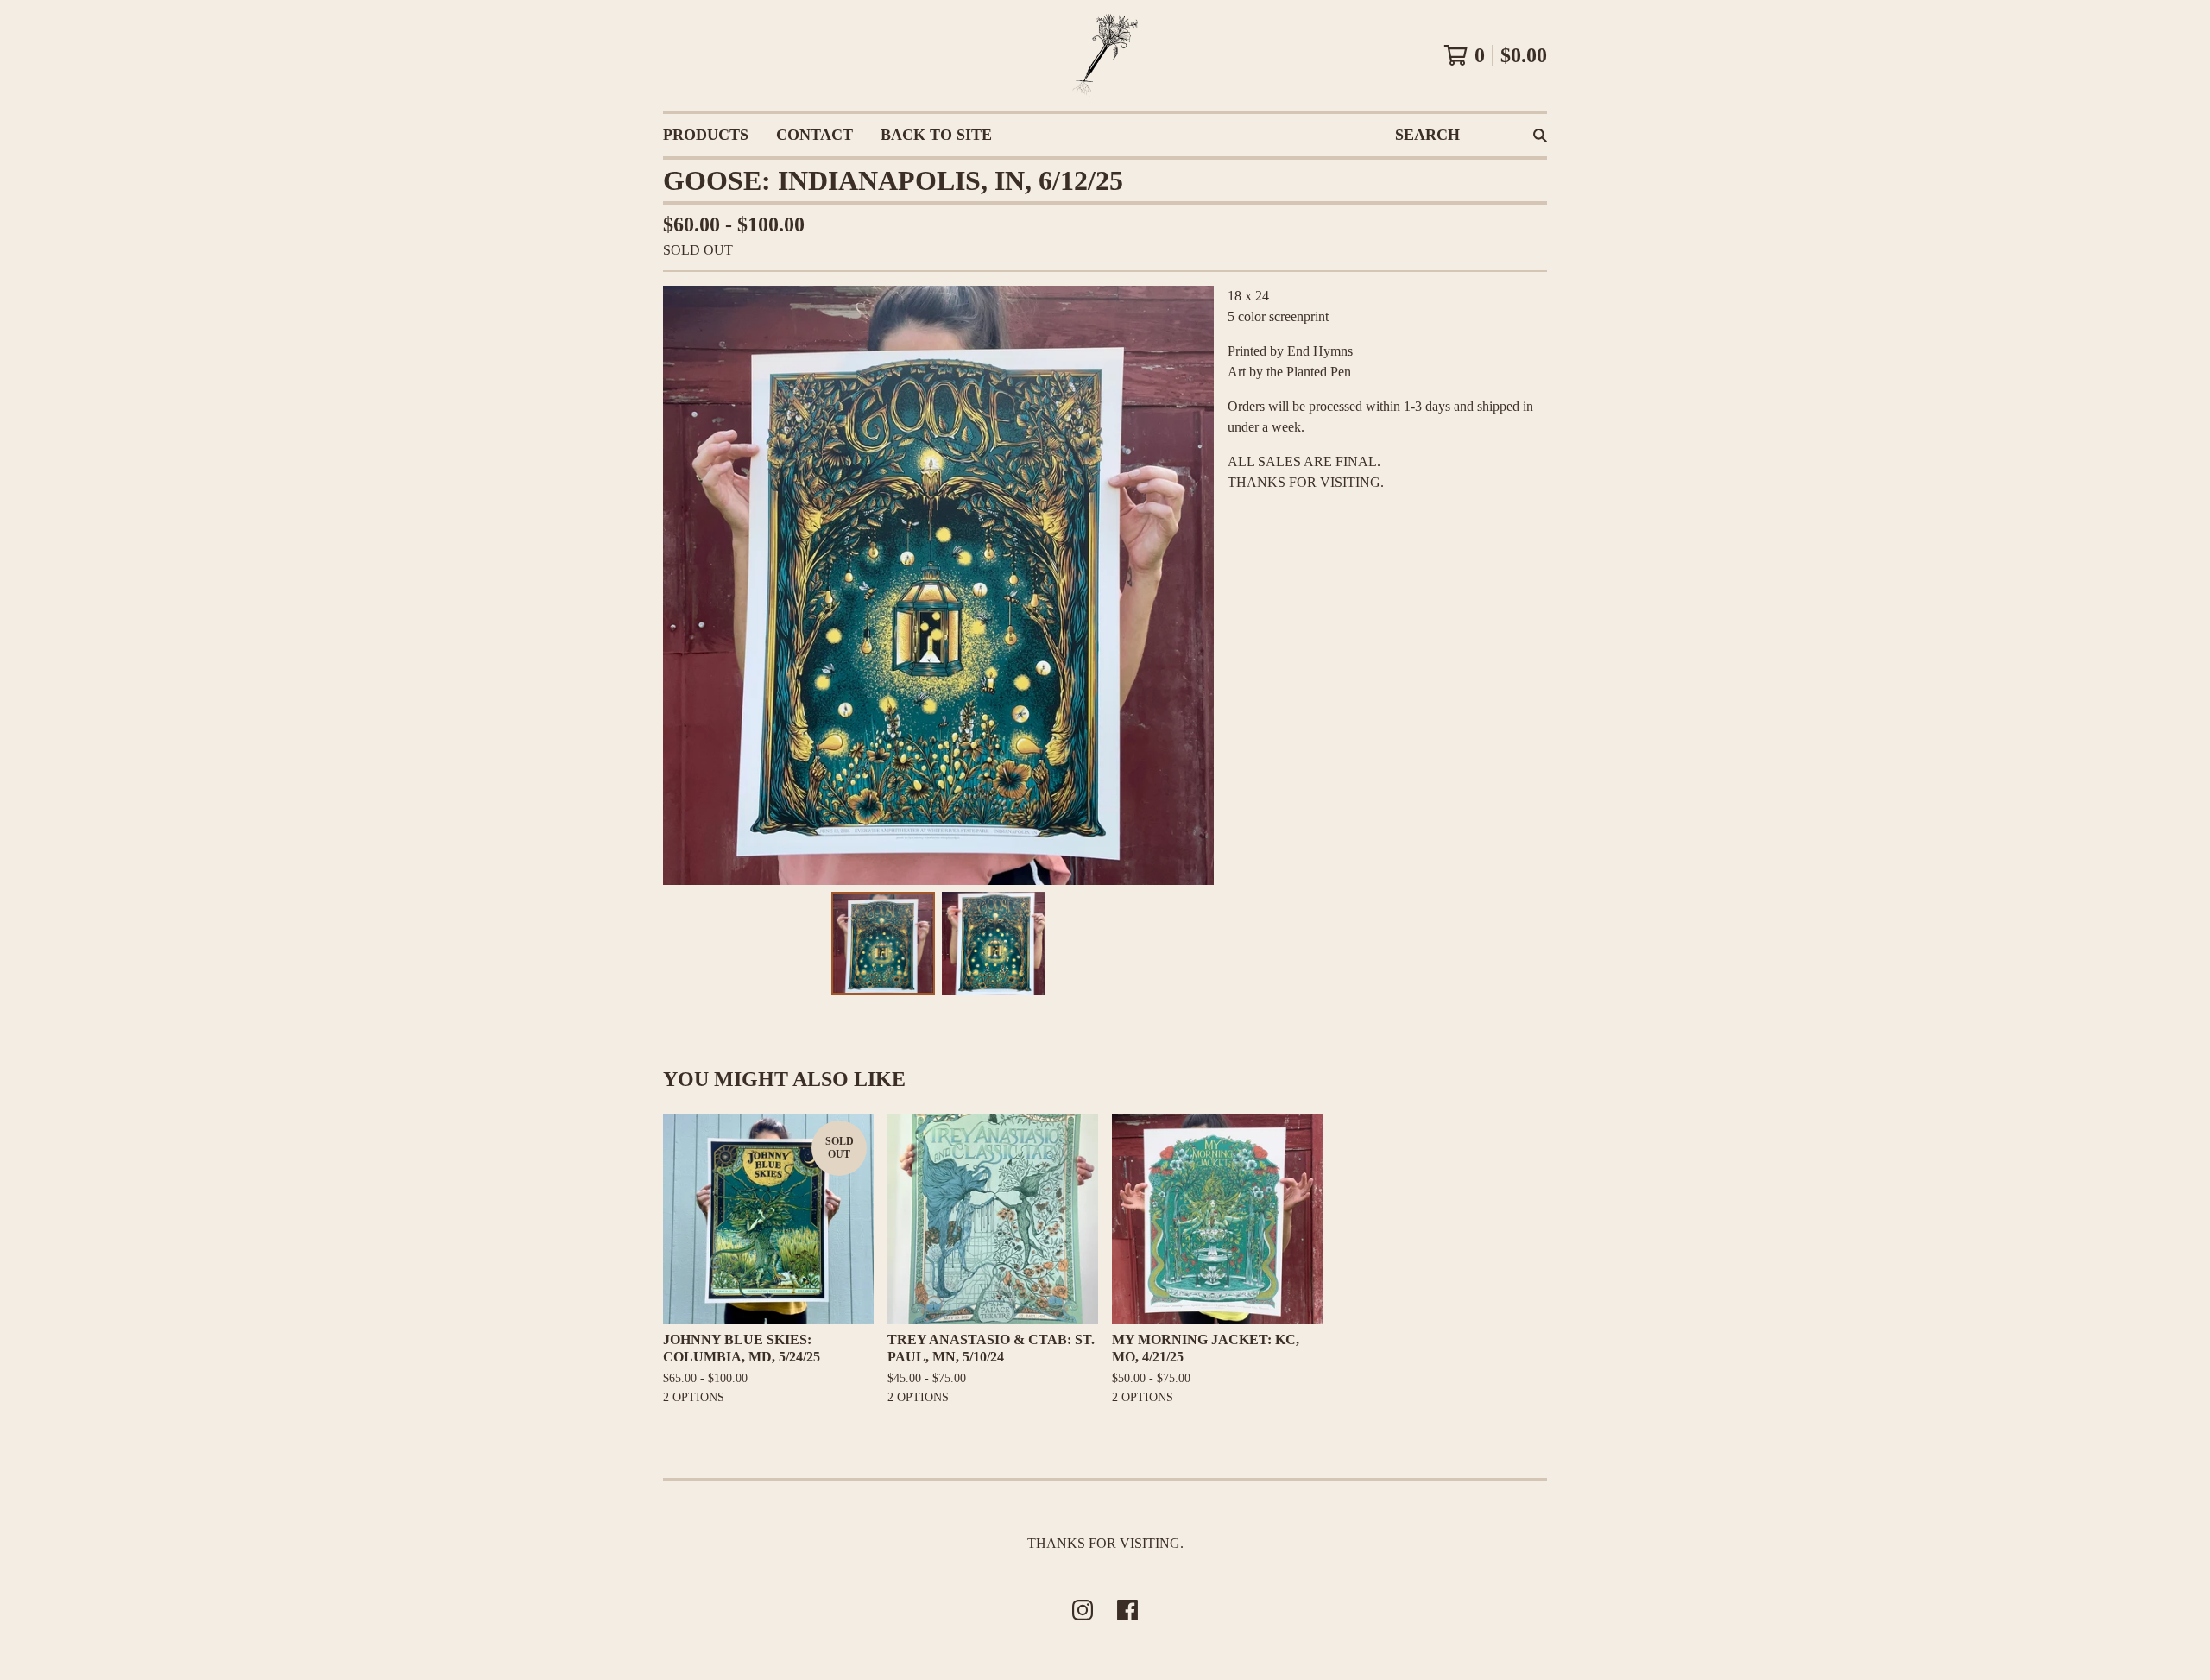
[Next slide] (1190, 585)
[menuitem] (706, 135)
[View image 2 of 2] (994, 944)
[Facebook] (1127, 1610)
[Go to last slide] (687, 585)
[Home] (1105, 55)
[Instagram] (1083, 1610)
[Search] (1540, 135)
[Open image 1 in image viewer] (938, 585)
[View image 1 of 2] (883, 944)
